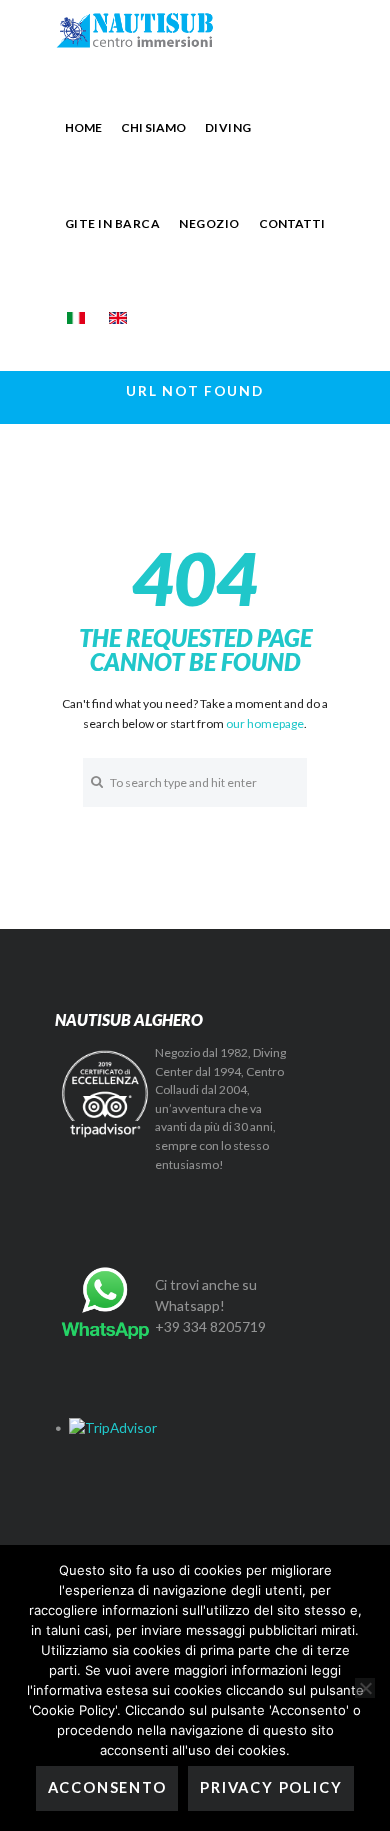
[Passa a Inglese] (118, 318)
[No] (365, 1688)
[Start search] (96, 781)
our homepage (265, 723)
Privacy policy (271, 1787)
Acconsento (107, 1787)
